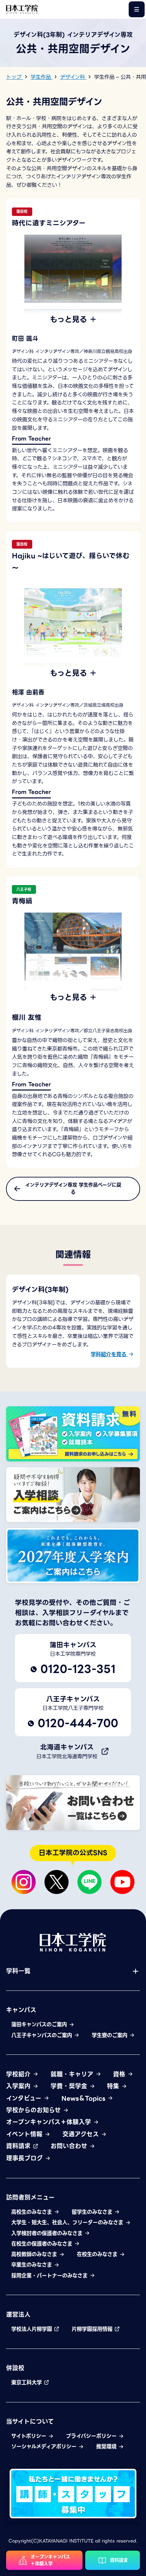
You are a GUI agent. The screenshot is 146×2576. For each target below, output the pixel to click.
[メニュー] (136, 9)
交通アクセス (82, 2134)
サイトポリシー (30, 2436)
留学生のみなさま (93, 2212)
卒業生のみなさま (32, 2265)
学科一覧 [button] (18, 1971)
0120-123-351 (78, 1669)
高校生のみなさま (32, 2212)
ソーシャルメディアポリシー (45, 2447)
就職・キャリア (73, 2074)
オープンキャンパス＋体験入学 (50, 2122)
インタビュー (25, 2098)
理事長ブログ (25, 2158)
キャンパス (21, 2010)
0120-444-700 (78, 1723)
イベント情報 (25, 2134)
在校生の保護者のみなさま (43, 2244)
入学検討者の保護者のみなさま (48, 2233)
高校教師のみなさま (35, 2254)
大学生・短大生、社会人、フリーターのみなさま (68, 2223)
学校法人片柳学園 (32, 2329)
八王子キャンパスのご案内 (42, 2035)
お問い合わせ (70, 2146)
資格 (120, 2074)
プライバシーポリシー (92, 2436)
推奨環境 (107, 2447)
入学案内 (19, 2086)
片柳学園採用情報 (93, 2329)
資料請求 (19, 2146)
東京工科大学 (27, 2383)
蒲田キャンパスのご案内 (40, 2025)
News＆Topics (84, 2098)
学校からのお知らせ (34, 2110)
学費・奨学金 (70, 2086)
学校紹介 (19, 2074)
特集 (114, 2086)
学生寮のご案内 (110, 2035)
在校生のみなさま (98, 2254)
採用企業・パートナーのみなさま (50, 2276)
